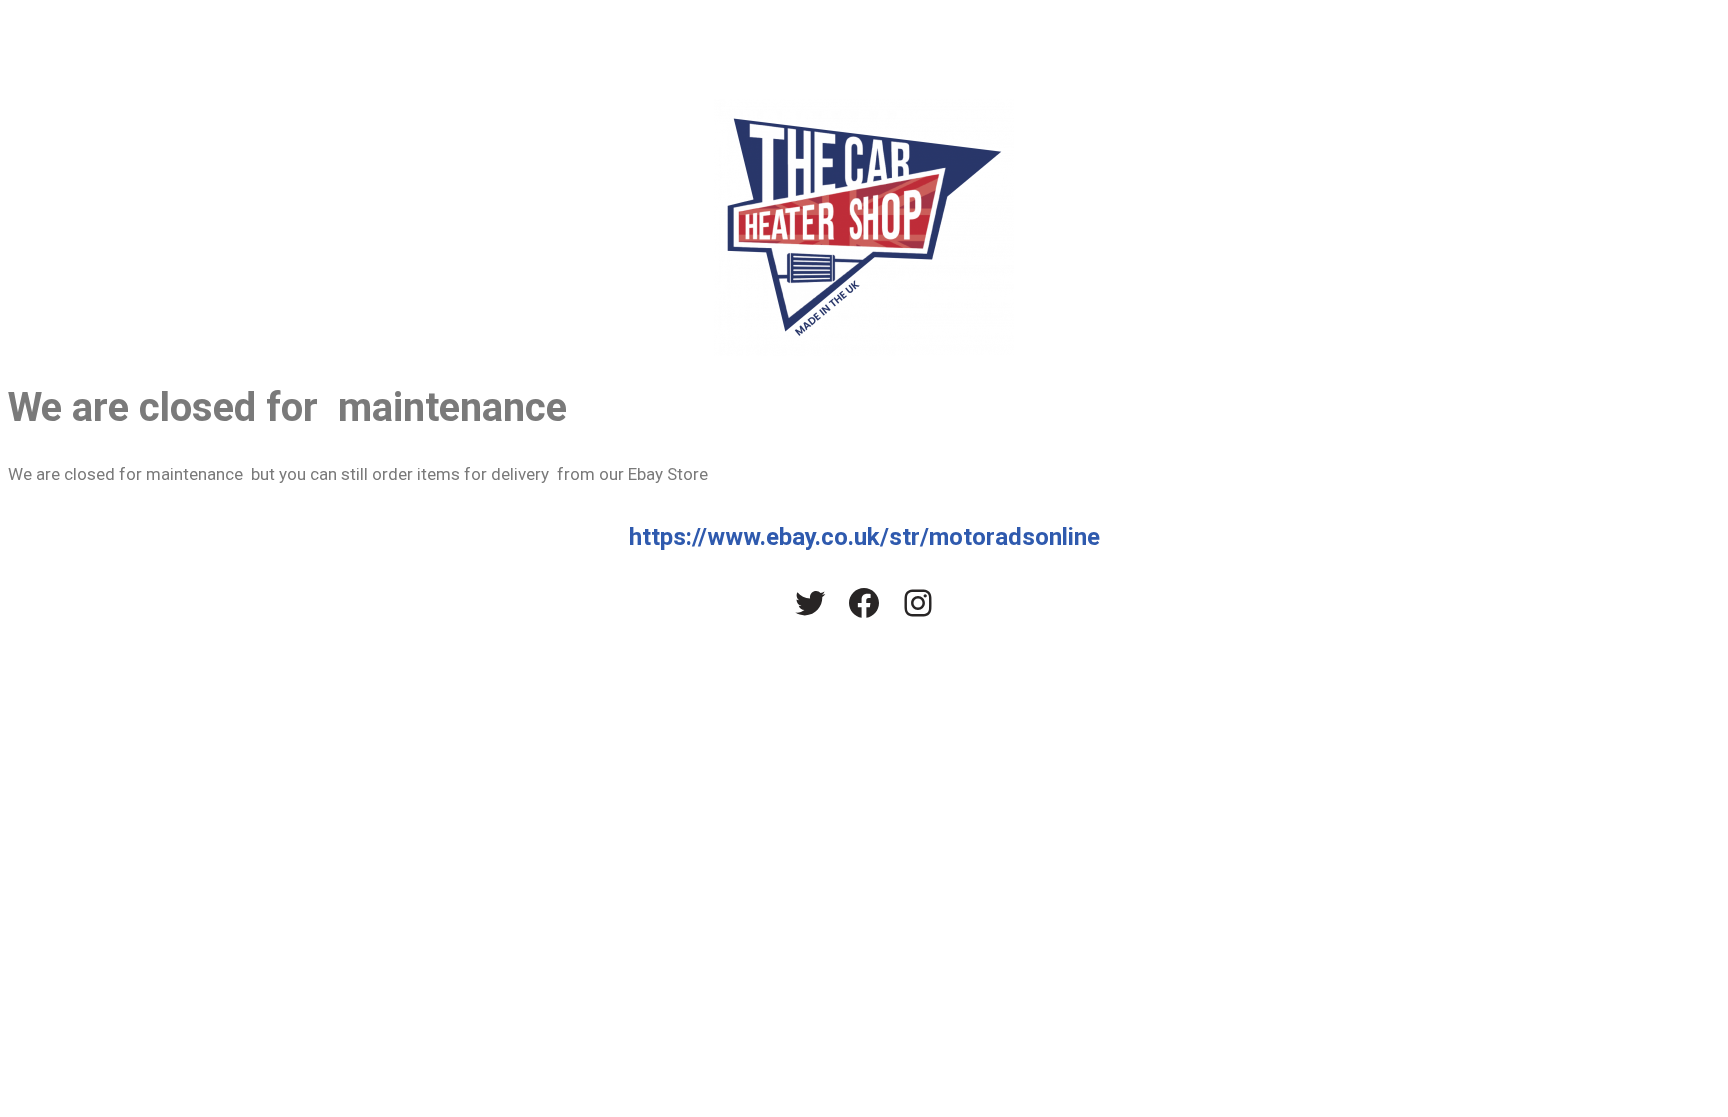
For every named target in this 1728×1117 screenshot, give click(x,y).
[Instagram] (918, 603)
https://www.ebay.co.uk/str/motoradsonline (864, 537)
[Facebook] (864, 603)
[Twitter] (810, 603)
